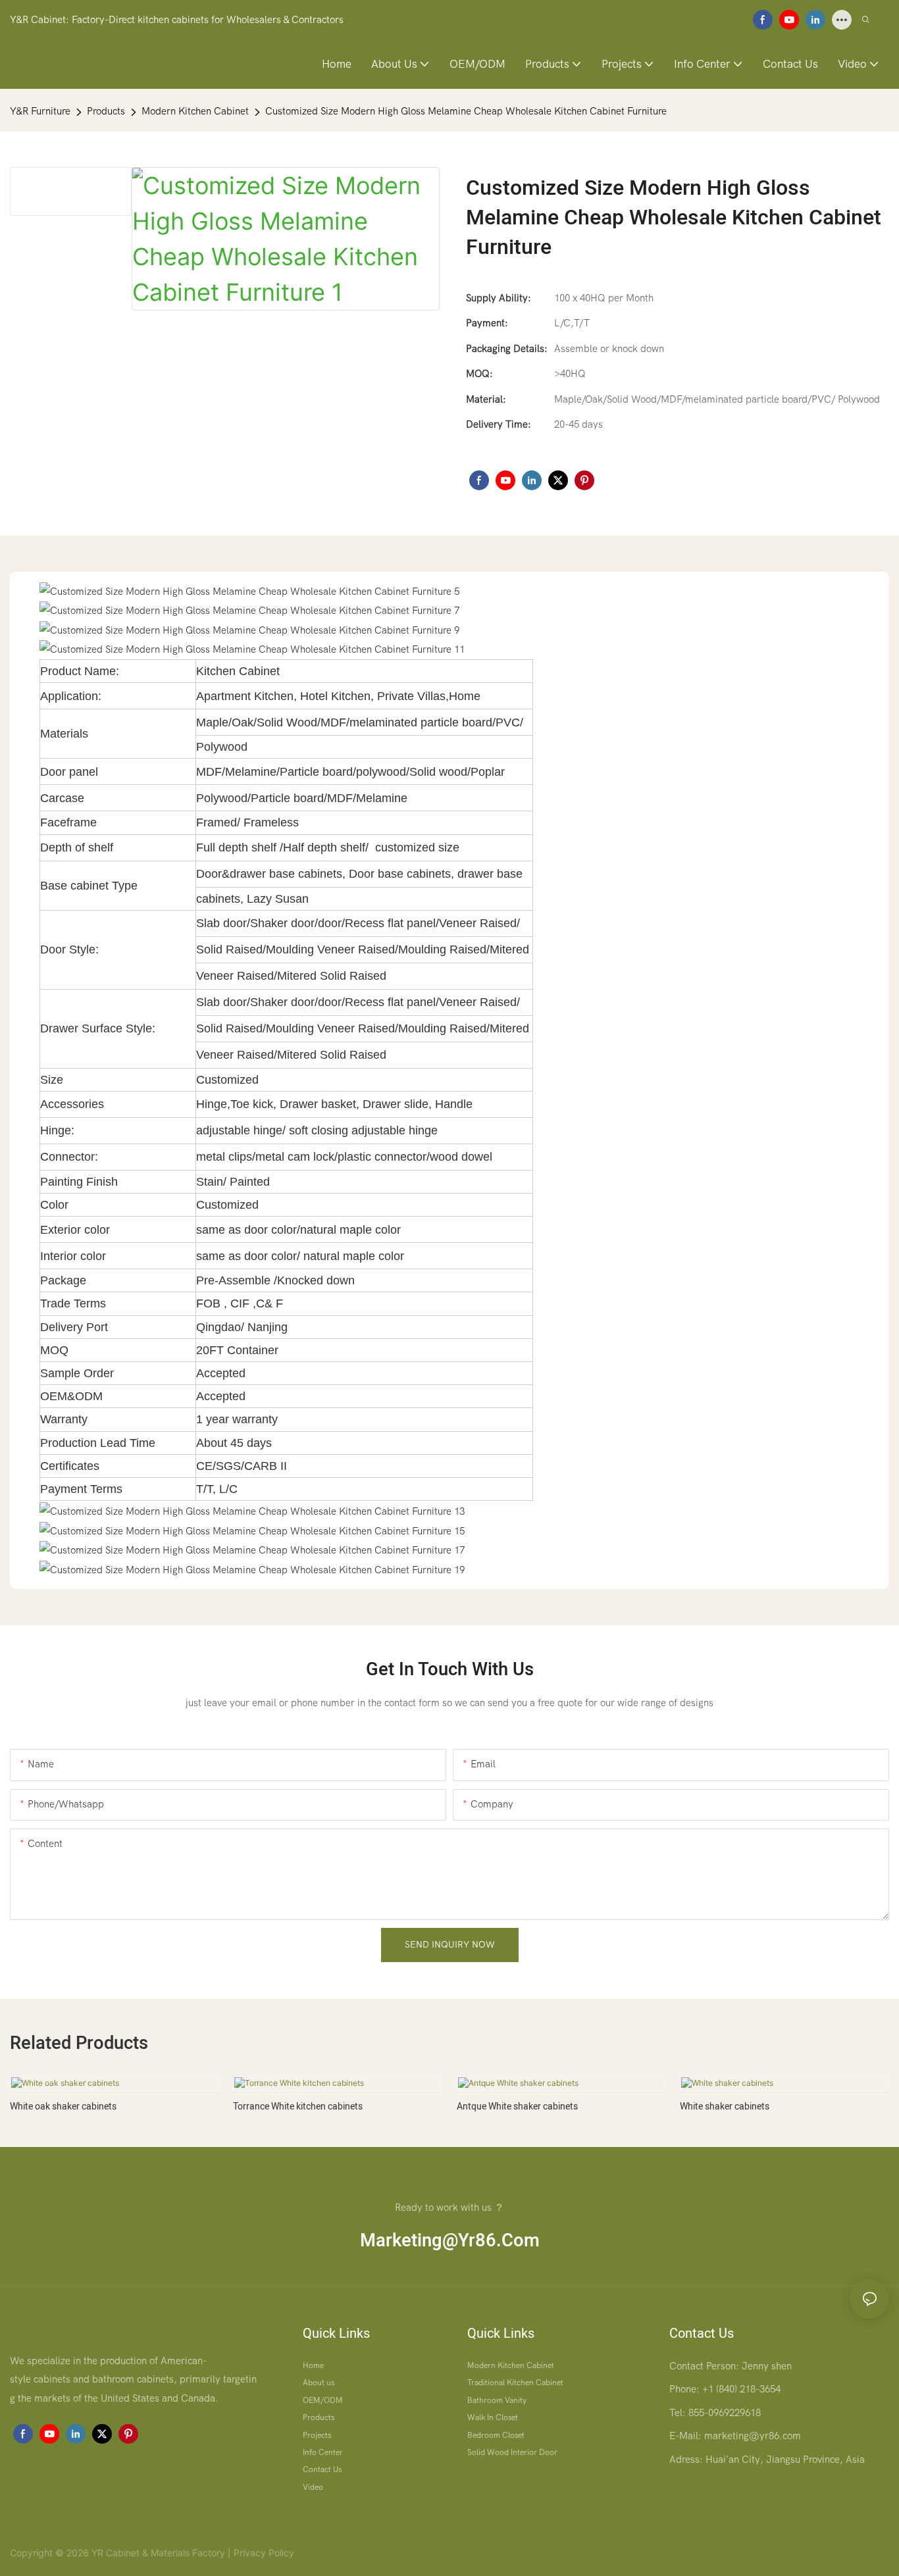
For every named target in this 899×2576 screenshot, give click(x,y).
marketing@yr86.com (450, 2240)
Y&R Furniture (40, 111)
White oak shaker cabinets (63, 2107)
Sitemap (313, 2553)
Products (106, 111)
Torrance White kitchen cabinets (298, 2107)
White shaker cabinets (725, 2107)
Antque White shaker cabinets (517, 2107)
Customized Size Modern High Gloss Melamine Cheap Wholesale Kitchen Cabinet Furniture (466, 111)
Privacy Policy (264, 2553)
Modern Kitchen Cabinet (195, 111)
